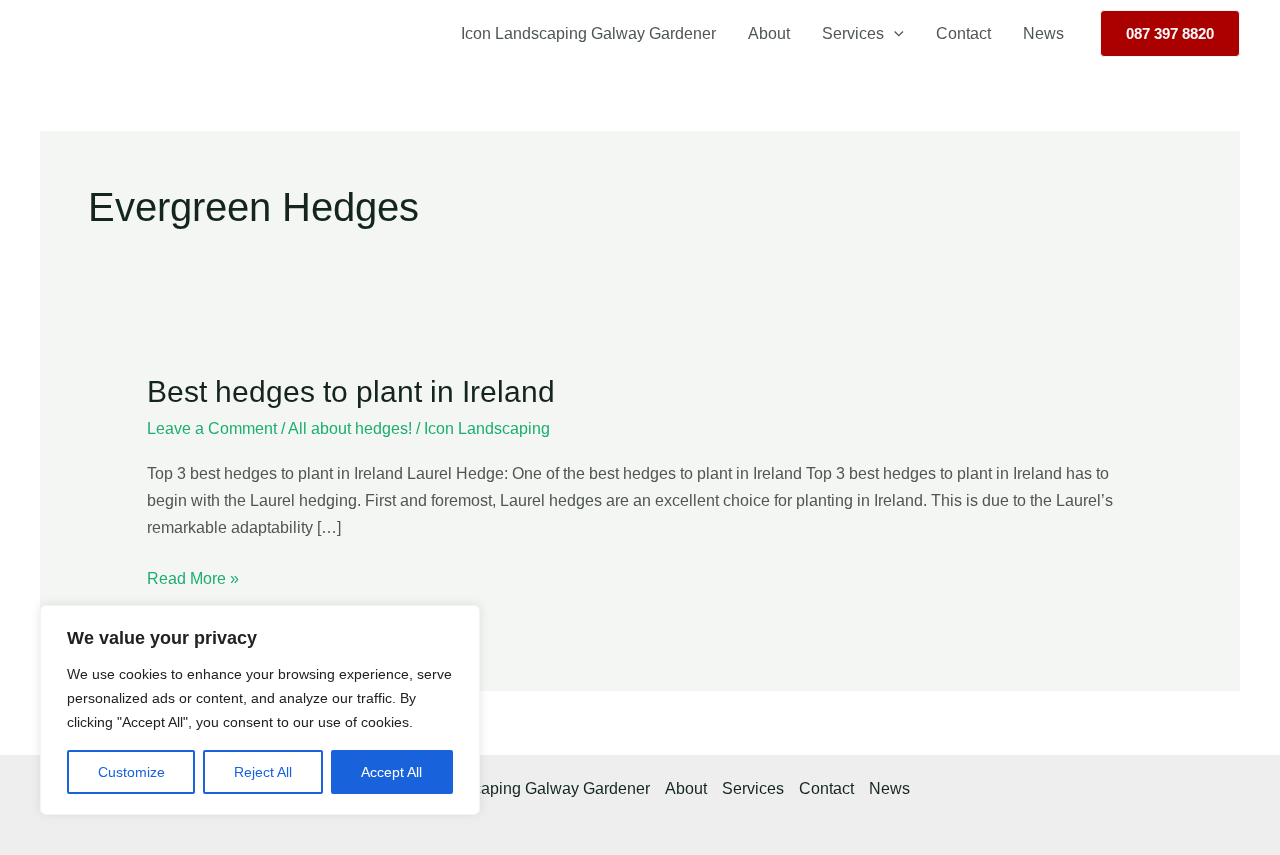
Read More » (193, 576)
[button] (894, 34)
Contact (963, 33)
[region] (260, 710)
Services (853, 33)
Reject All (263, 772)
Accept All (391, 772)
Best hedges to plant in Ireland (351, 391)
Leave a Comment (212, 428)
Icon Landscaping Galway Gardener (588, 33)
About (769, 33)
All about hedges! (350, 428)
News (1043, 33)
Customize (131, 772)
